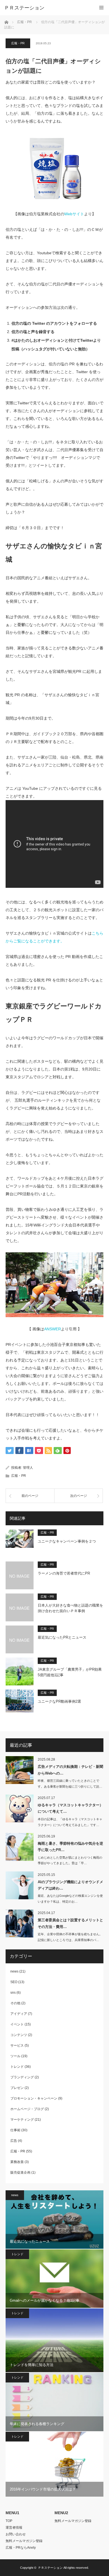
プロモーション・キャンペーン (34, 2098)
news (14, 1971)
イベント (17, 2024)
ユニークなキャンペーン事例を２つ (67, 1541)
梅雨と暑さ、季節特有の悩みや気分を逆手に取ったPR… (70, 1847)
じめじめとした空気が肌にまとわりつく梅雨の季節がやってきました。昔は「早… (70, 1860)
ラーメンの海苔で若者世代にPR (64, 1573)
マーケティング (22, 2120)
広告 (14, 2141)
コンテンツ (19, 2035)
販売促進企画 (20, 2172)
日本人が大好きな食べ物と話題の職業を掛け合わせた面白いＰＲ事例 (70, 1608)
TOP (9, 2521)
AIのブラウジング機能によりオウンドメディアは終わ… (70, 1885)
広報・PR (18, 43)
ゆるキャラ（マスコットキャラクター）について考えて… (70, 1808)
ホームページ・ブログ (27, 2109)
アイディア (19, 2014)
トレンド (17, 2067)
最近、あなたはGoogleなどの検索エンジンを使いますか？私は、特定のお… (70, 1899)
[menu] (101, 8)
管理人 (28, 1468)
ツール (15, 2056)
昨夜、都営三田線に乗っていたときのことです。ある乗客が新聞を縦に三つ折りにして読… (70, 1784)
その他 (15, 2003)
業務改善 (17, 2162)
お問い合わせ (16, 2534)
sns (13, 1993)
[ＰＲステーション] (46, 8)
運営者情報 (14, 2528)
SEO (14, 1982)
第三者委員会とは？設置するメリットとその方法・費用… (70, 1923)
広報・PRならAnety (21, 2548)
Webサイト (74, 214)
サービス (17, 2045)
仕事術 (15, 2130)
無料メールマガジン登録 (24, 2541)
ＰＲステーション (50, 2568)
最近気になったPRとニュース (62, 1637)
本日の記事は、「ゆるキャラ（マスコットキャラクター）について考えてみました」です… (70, 1822)
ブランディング (22, 2077)
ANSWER (53, 1329)
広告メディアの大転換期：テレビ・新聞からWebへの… (70, 1770)
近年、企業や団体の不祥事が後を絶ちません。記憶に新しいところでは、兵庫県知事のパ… (70, 1937)
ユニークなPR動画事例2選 (59, 1701)
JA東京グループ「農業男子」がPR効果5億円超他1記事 (70, 1672)
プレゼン (17, 2088)
